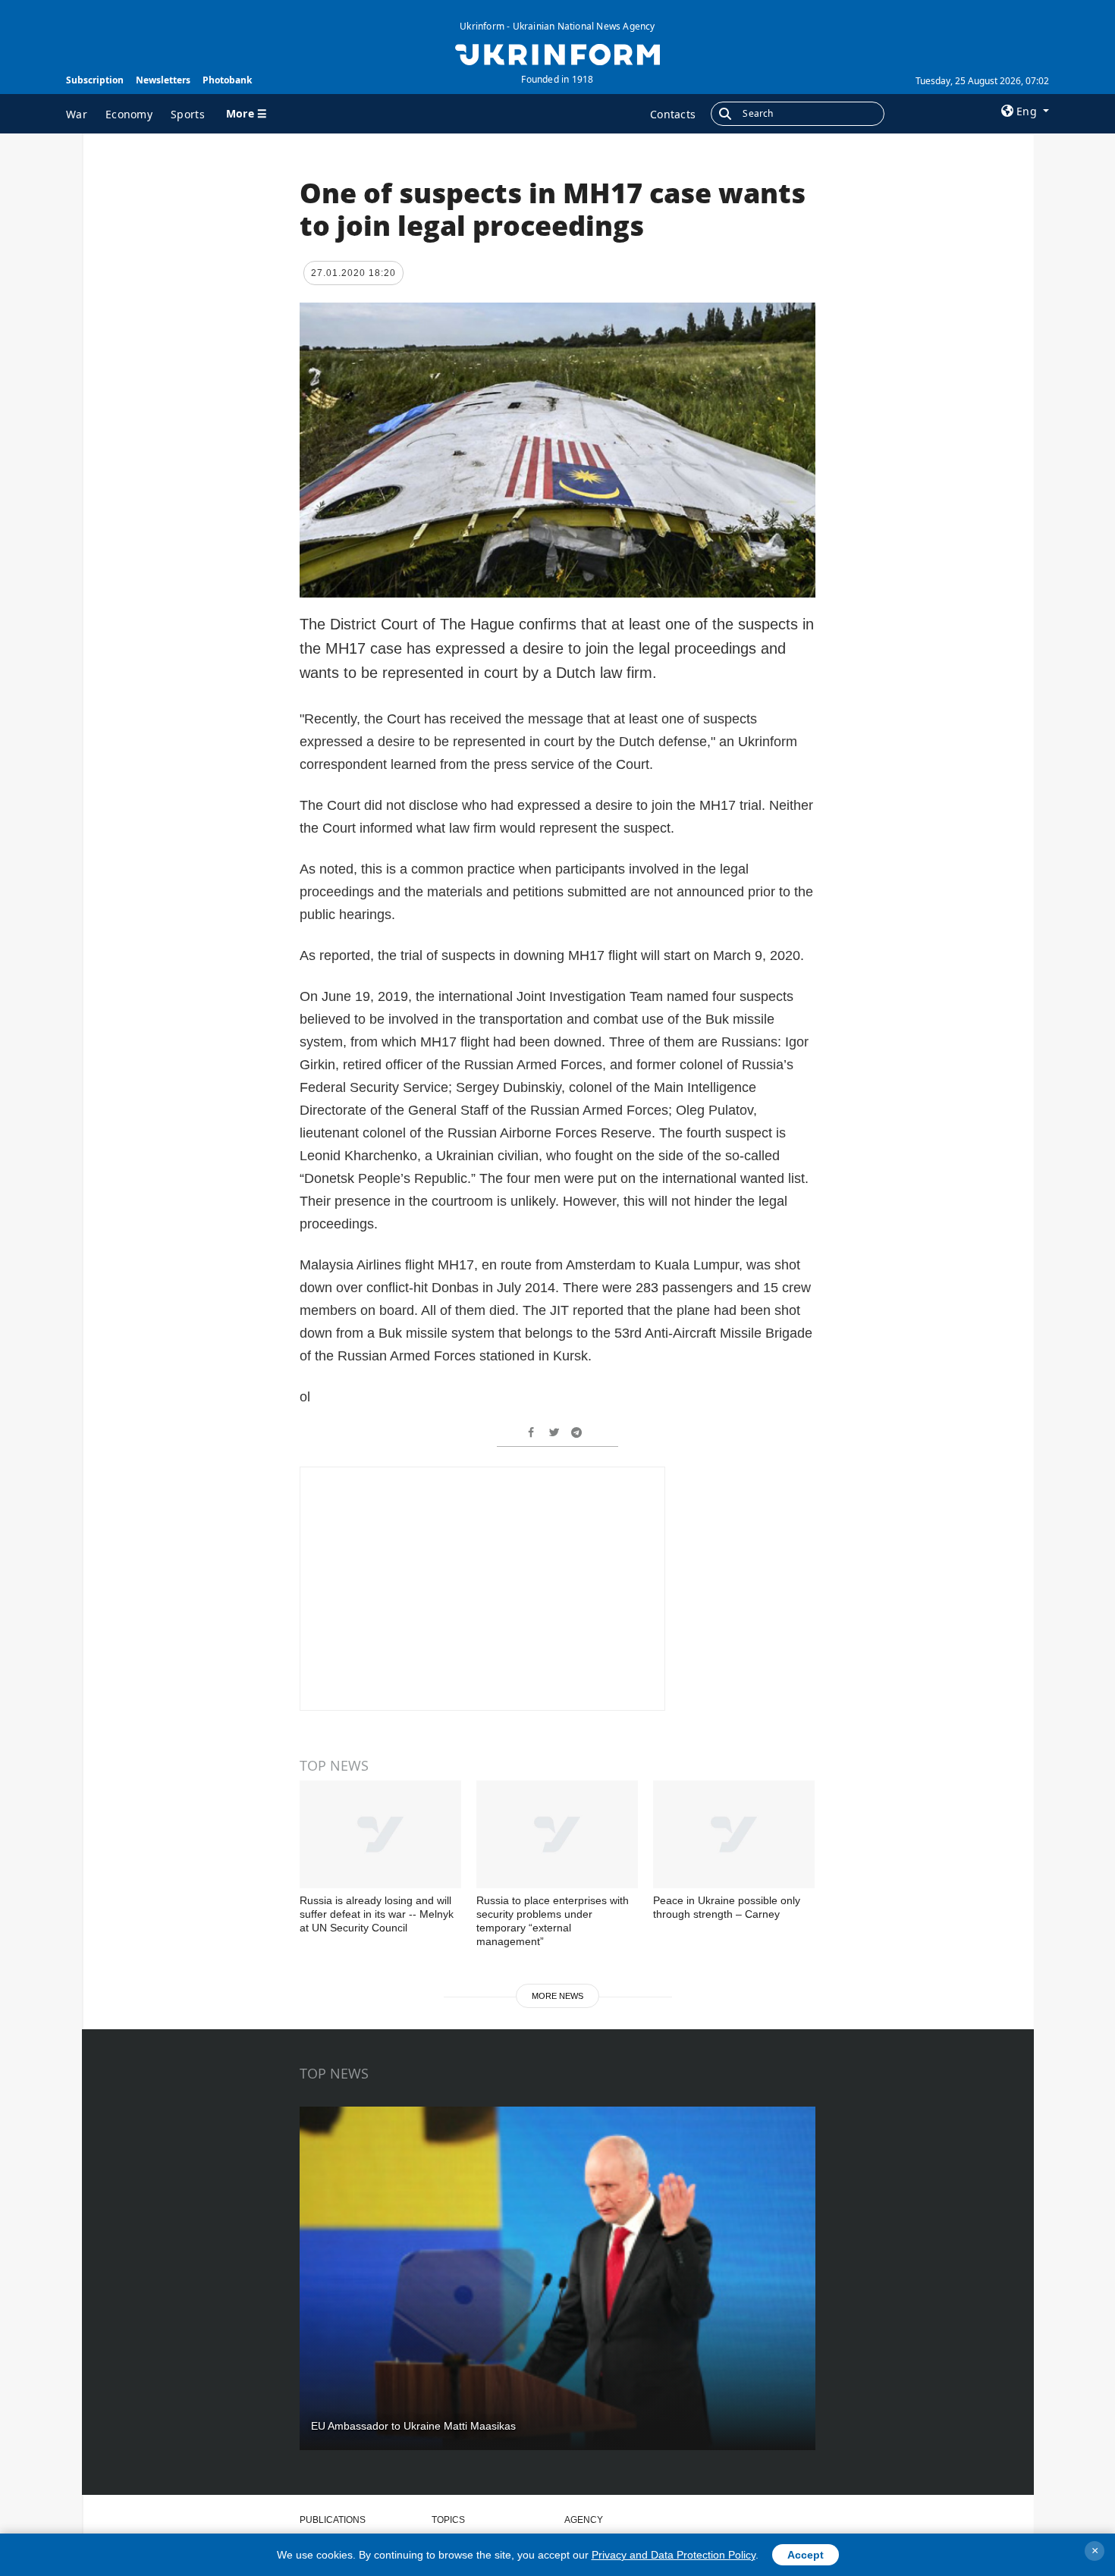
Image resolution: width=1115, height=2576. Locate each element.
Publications (333, 2520)
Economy (129, 114)
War (77, 114)
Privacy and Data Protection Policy (674, 2555)
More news (557, 1996)
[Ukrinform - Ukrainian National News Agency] (557, 53)
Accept (806, 2555)
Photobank (227, 80)
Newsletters (163, 80)
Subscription (95, 80)
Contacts (673, 114)
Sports (188, 114)
